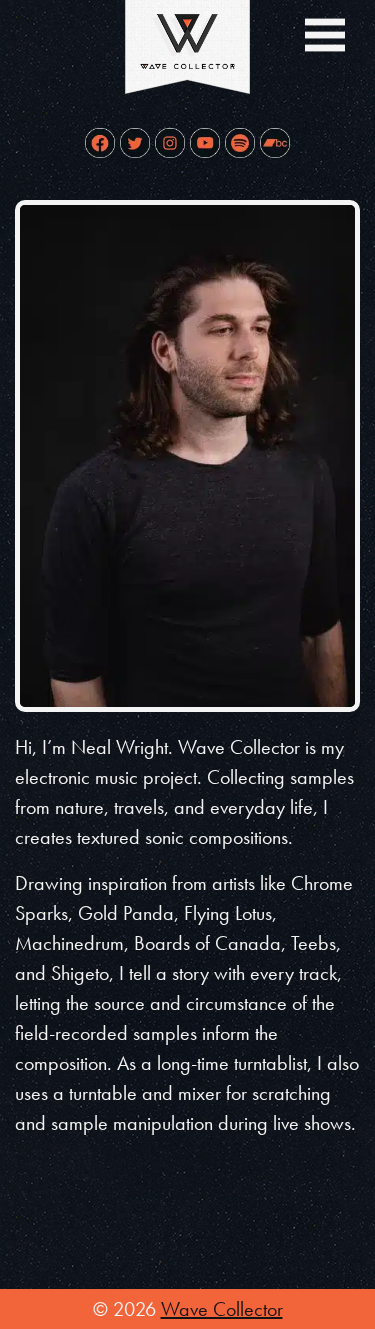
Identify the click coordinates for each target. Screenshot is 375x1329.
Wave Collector (222, 1309)
